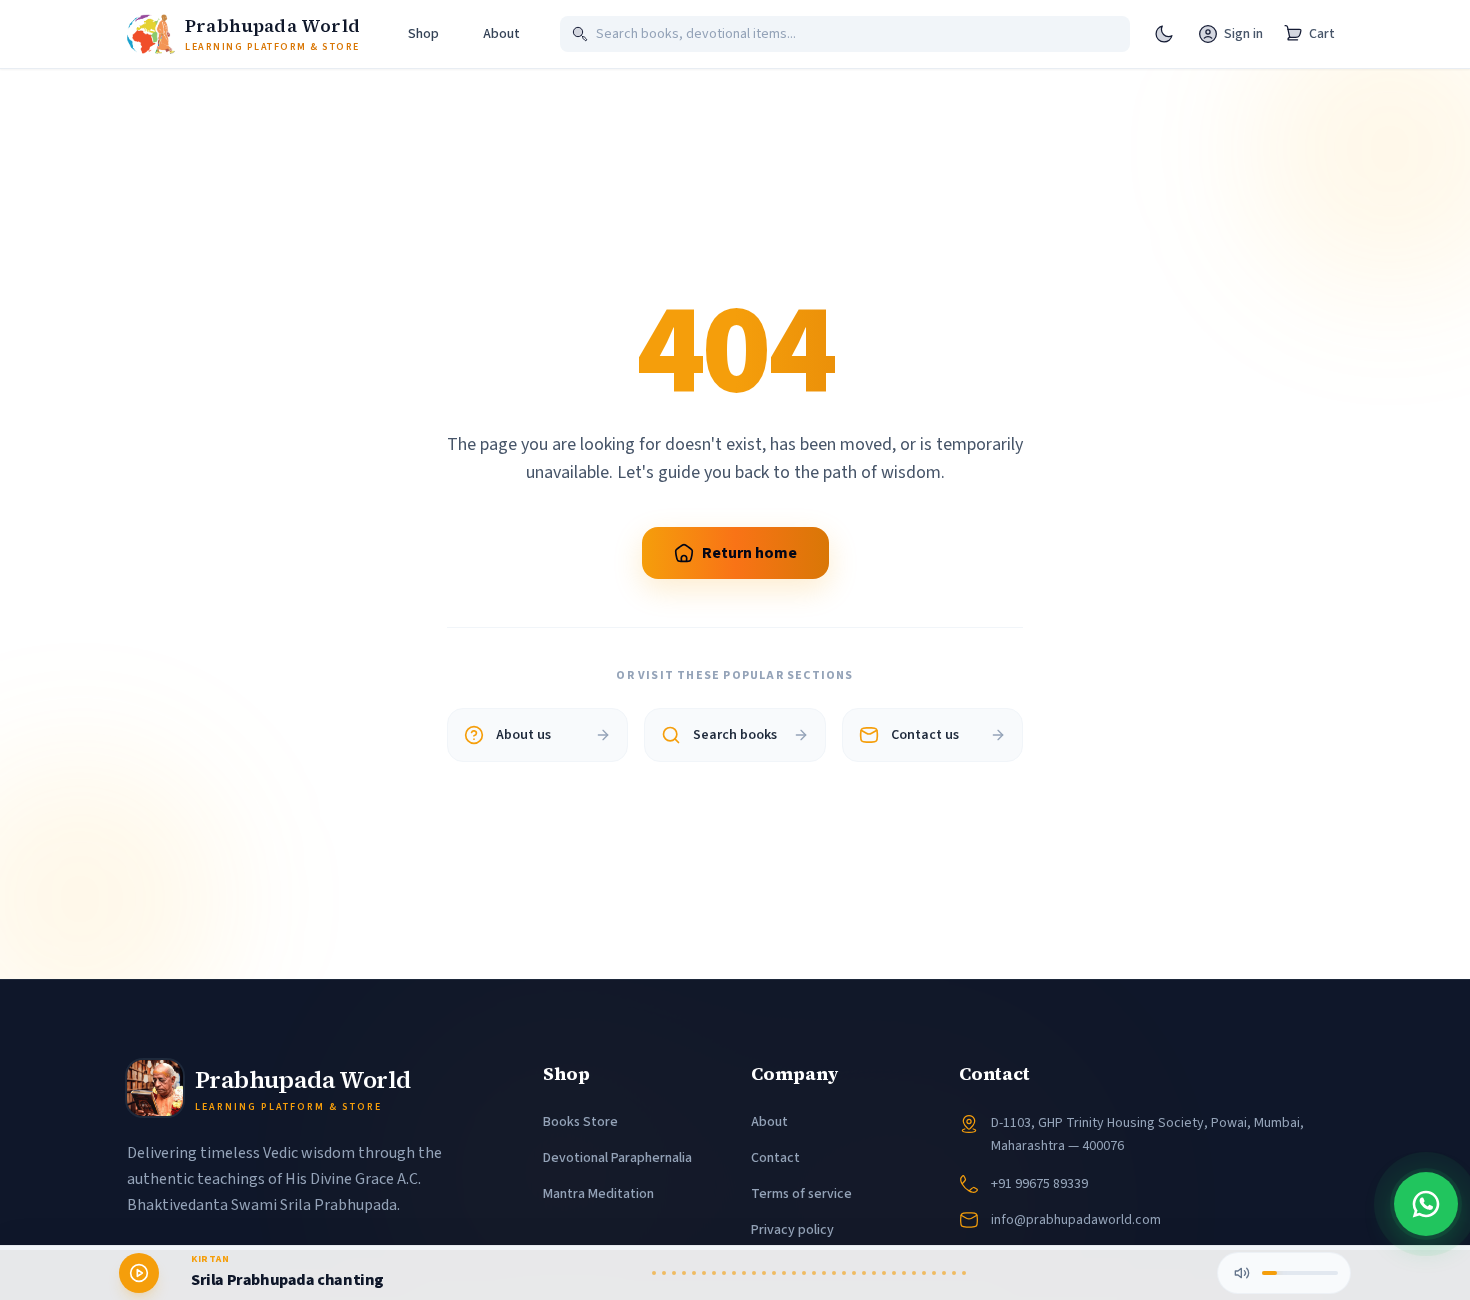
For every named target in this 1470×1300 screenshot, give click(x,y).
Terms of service (801, 1194)
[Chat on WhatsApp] (1426, 1204)
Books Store (580, 1122)
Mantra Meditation (598, 1194)
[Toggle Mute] (1242, 1273)
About (769, 1122)
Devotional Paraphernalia (617, 1158)
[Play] (139, 1273)
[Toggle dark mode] (1164, 34)
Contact (775, 1158)
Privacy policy (792, 1230)
